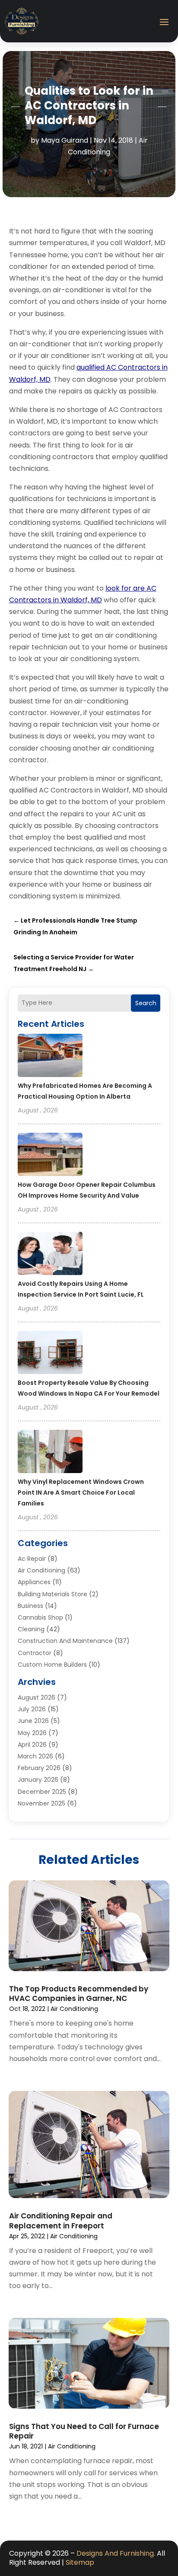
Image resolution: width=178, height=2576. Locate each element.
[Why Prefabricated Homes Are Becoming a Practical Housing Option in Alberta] (50, 1057)
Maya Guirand (65, 140)
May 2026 (32, 1733)
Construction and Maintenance (65, 1641)
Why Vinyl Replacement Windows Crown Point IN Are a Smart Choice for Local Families (81, 1493)
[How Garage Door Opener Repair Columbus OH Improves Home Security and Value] (50, 1156)
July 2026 (32, 1709)
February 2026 (39, 1768)
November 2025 (41, 1803)
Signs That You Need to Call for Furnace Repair (84, 2431)
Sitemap (80, 2562)
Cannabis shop (40, 1617)
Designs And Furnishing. (116, 2553)
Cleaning (31, 1629)
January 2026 (38, 1780)
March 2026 (35, 1756)
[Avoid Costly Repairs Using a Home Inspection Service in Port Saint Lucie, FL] (50, 1255)
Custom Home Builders (52, 1665)
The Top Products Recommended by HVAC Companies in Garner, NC (79, 1994)
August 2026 (37, 1697)
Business (30, 1606)
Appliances (34, 1582)
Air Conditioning (41, 1570)
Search (146, 1003)
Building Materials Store (52, 1594)
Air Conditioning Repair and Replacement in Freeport (61, 2221)
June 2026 (33, 1721)
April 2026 (32, 1745)
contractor (35, 1653)
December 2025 (42, 1792)
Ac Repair (32, 1559)
